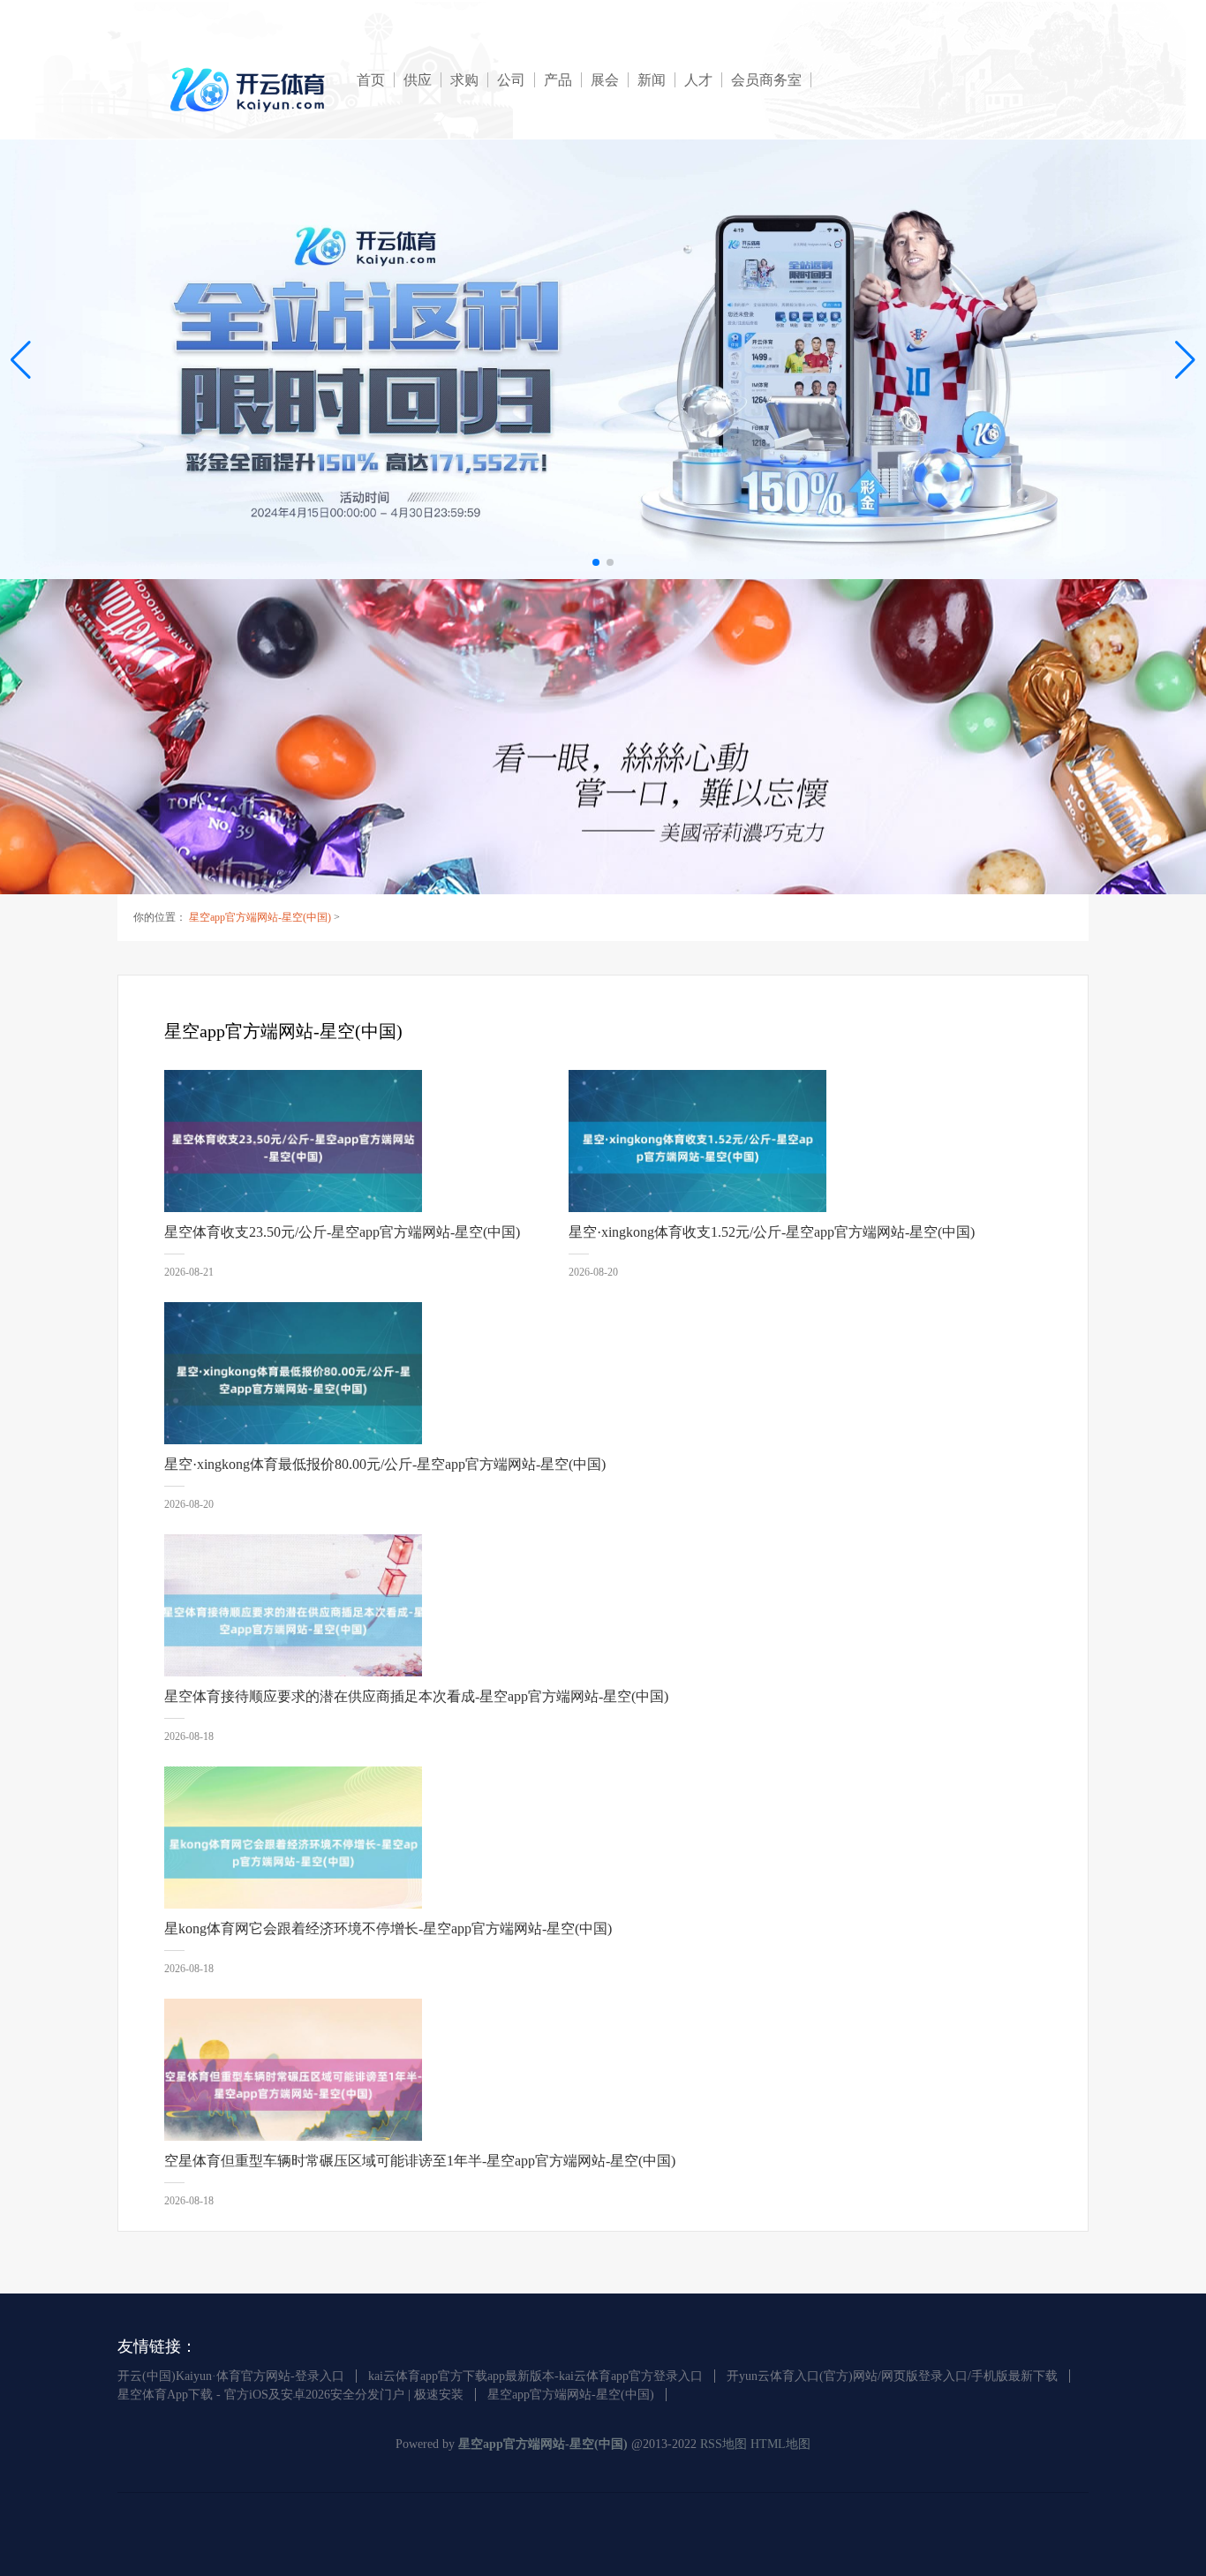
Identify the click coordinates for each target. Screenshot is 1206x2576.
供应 (418, 80)
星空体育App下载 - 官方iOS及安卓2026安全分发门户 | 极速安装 (290, 2395)
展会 (605, 80)
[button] (1185, 359)
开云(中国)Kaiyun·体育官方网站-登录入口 (231, 2376)
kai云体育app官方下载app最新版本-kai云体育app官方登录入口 (535, 2376)
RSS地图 (724, 2444)
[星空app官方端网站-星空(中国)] (250, 90)
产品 (558, 80)
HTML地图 (780, 2444)
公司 (511, 80)
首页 (371, 80)
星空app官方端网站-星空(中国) (260, 917)
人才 (698, 80)
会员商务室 (766, 80)
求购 (464, 80)
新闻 (652, 80)
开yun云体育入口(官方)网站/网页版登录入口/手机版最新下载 (892, 2376)
